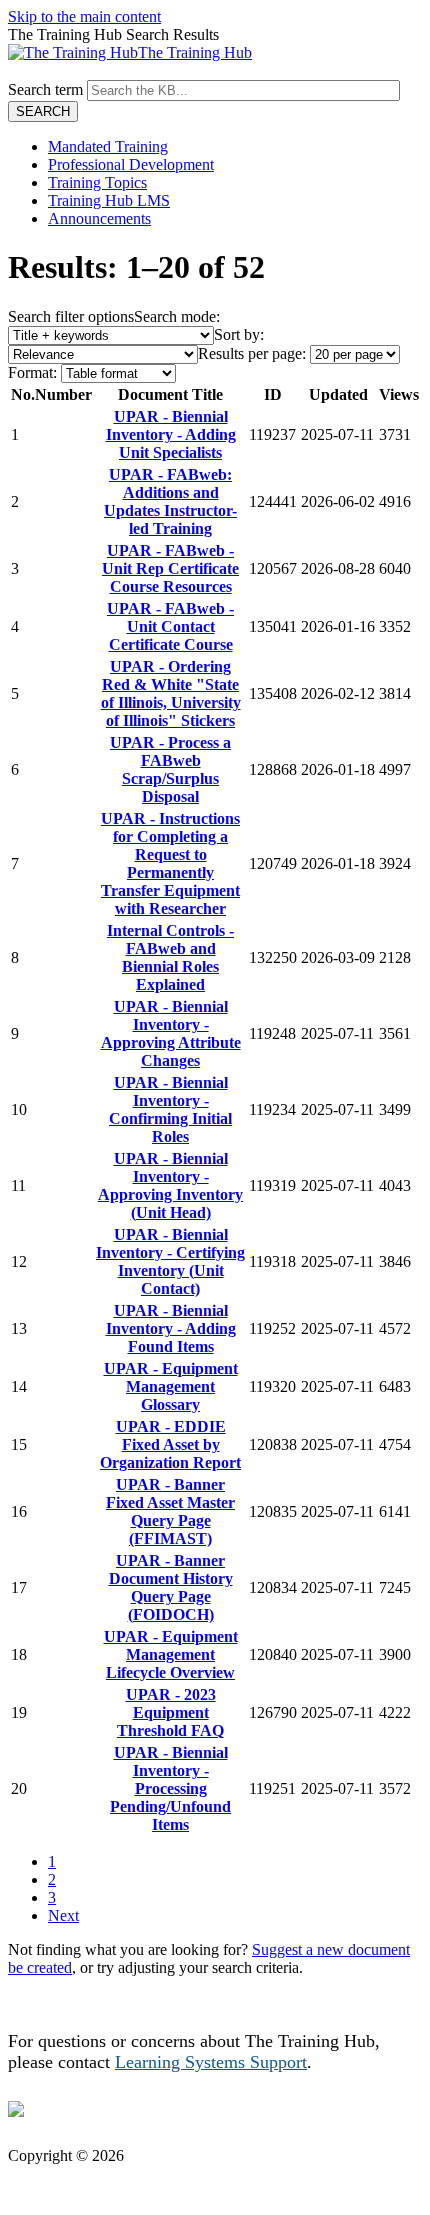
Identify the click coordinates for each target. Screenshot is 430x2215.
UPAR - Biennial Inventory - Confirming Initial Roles (170, 1109)
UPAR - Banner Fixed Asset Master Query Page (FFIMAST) (170, 1511)
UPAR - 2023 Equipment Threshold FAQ (170, 1712)
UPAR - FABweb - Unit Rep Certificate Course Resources (170, 568)
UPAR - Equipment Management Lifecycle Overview (171, 1654)
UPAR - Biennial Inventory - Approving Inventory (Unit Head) (170, 1185)
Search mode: (177, 316)
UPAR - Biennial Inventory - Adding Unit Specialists (171, 434)
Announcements (99, 218)
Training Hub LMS (109, 200)
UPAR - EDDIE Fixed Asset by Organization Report (170, 1444)
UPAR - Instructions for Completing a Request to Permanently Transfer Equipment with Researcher (170, 863)
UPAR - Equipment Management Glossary (171, 1386)
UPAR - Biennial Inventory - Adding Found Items (171, 1328)
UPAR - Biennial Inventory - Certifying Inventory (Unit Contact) (170, 1261)
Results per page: (252, 353)
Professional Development (131, 164)
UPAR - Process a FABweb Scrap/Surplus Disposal (170, 769)
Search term (45, 89)
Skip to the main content (84, 16)
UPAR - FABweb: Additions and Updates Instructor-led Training (170, 501)
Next (63, 1915)
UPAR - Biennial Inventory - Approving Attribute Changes (171, 1033)
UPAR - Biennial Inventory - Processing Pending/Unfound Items (170, 1788)
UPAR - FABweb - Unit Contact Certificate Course (170, 626)
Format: (32, 372)
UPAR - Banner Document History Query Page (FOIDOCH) (171, 1587)
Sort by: (239, 334)
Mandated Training (108, 146)
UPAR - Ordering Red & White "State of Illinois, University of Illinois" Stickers (171, 693)
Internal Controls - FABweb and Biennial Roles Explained (170, 957)
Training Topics (97, 182)
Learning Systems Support (211, 2062)
